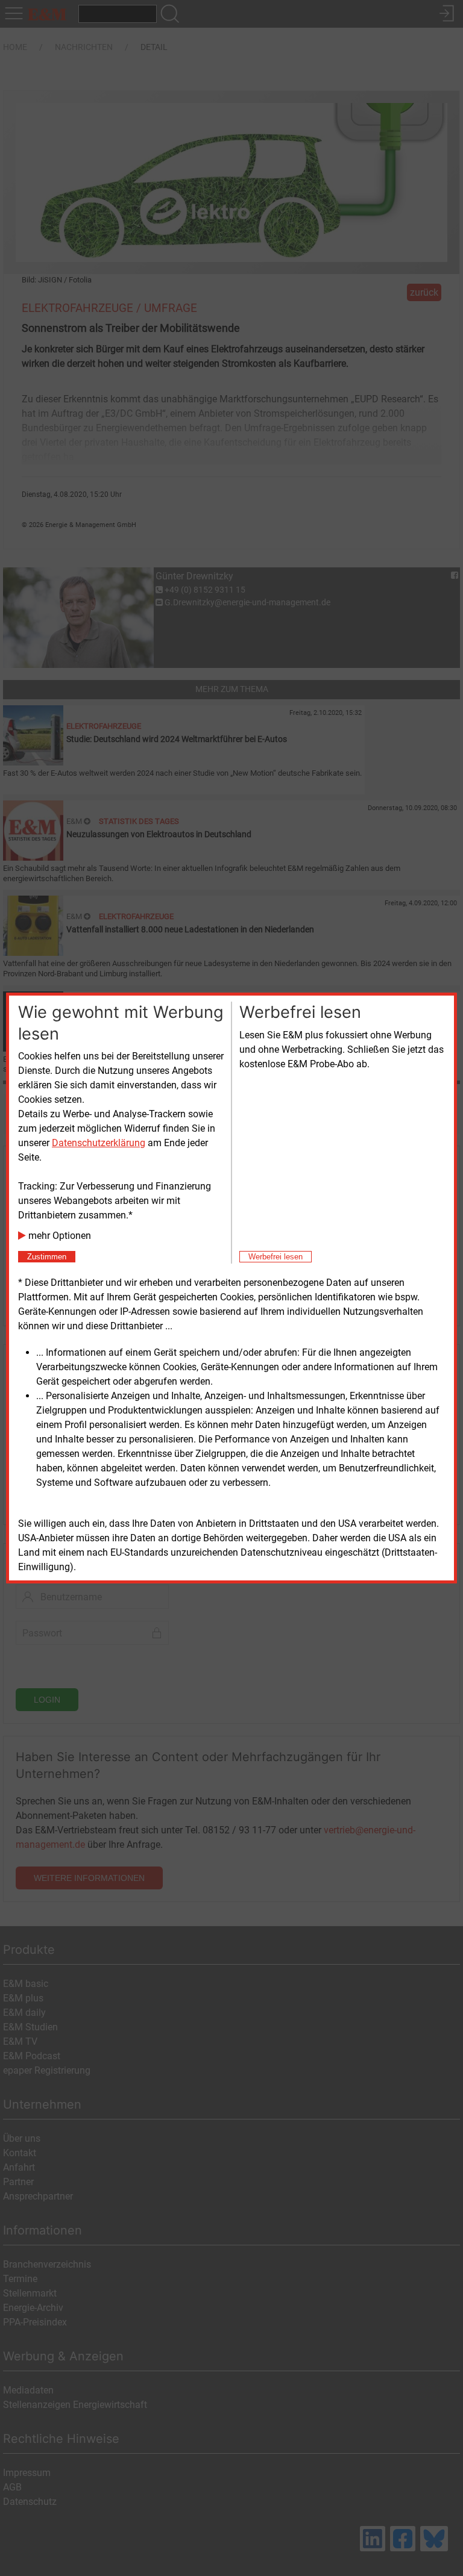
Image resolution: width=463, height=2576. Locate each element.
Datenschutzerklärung (99, 1143)
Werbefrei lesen (276, 1257)
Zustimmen (47, 1257)
